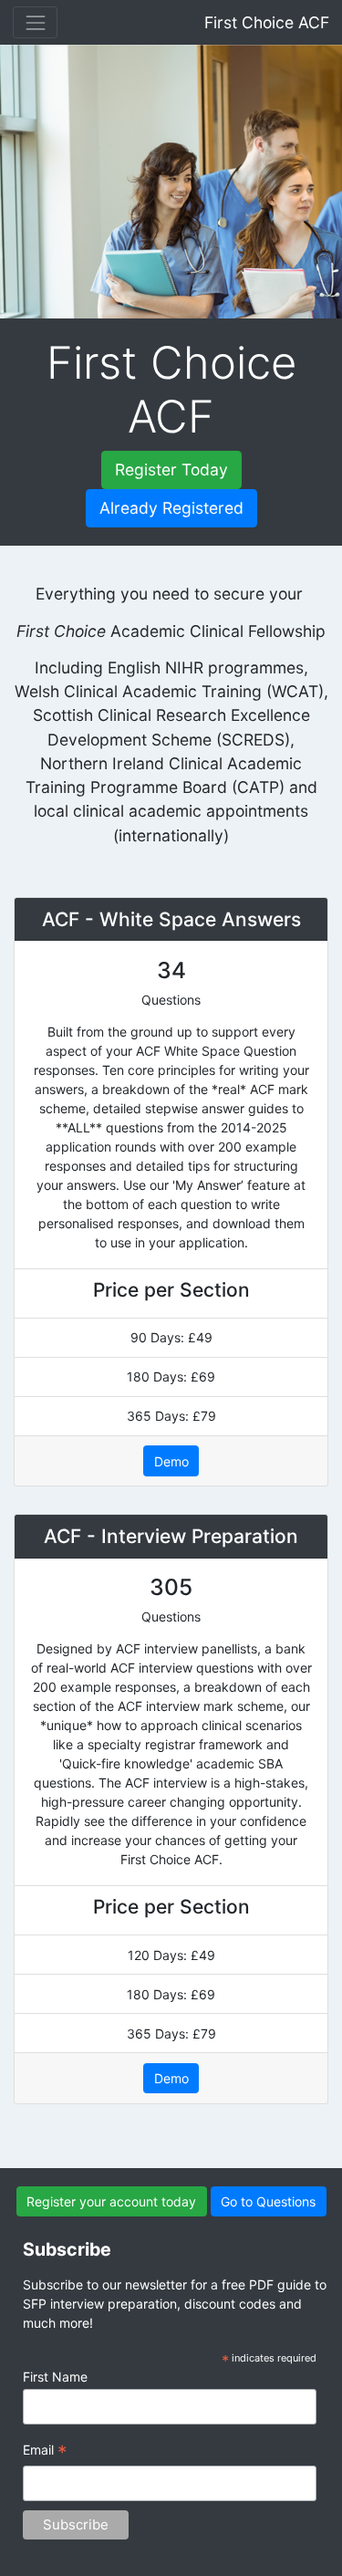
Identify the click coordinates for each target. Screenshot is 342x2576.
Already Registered (171, 508)
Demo (171, 1461)
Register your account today (111, 2201)
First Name (55, 2377)
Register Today (171, 469)
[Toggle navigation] (35, 22)
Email (45, 2452)
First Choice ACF (267, 22)
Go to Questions (268, 2201)
